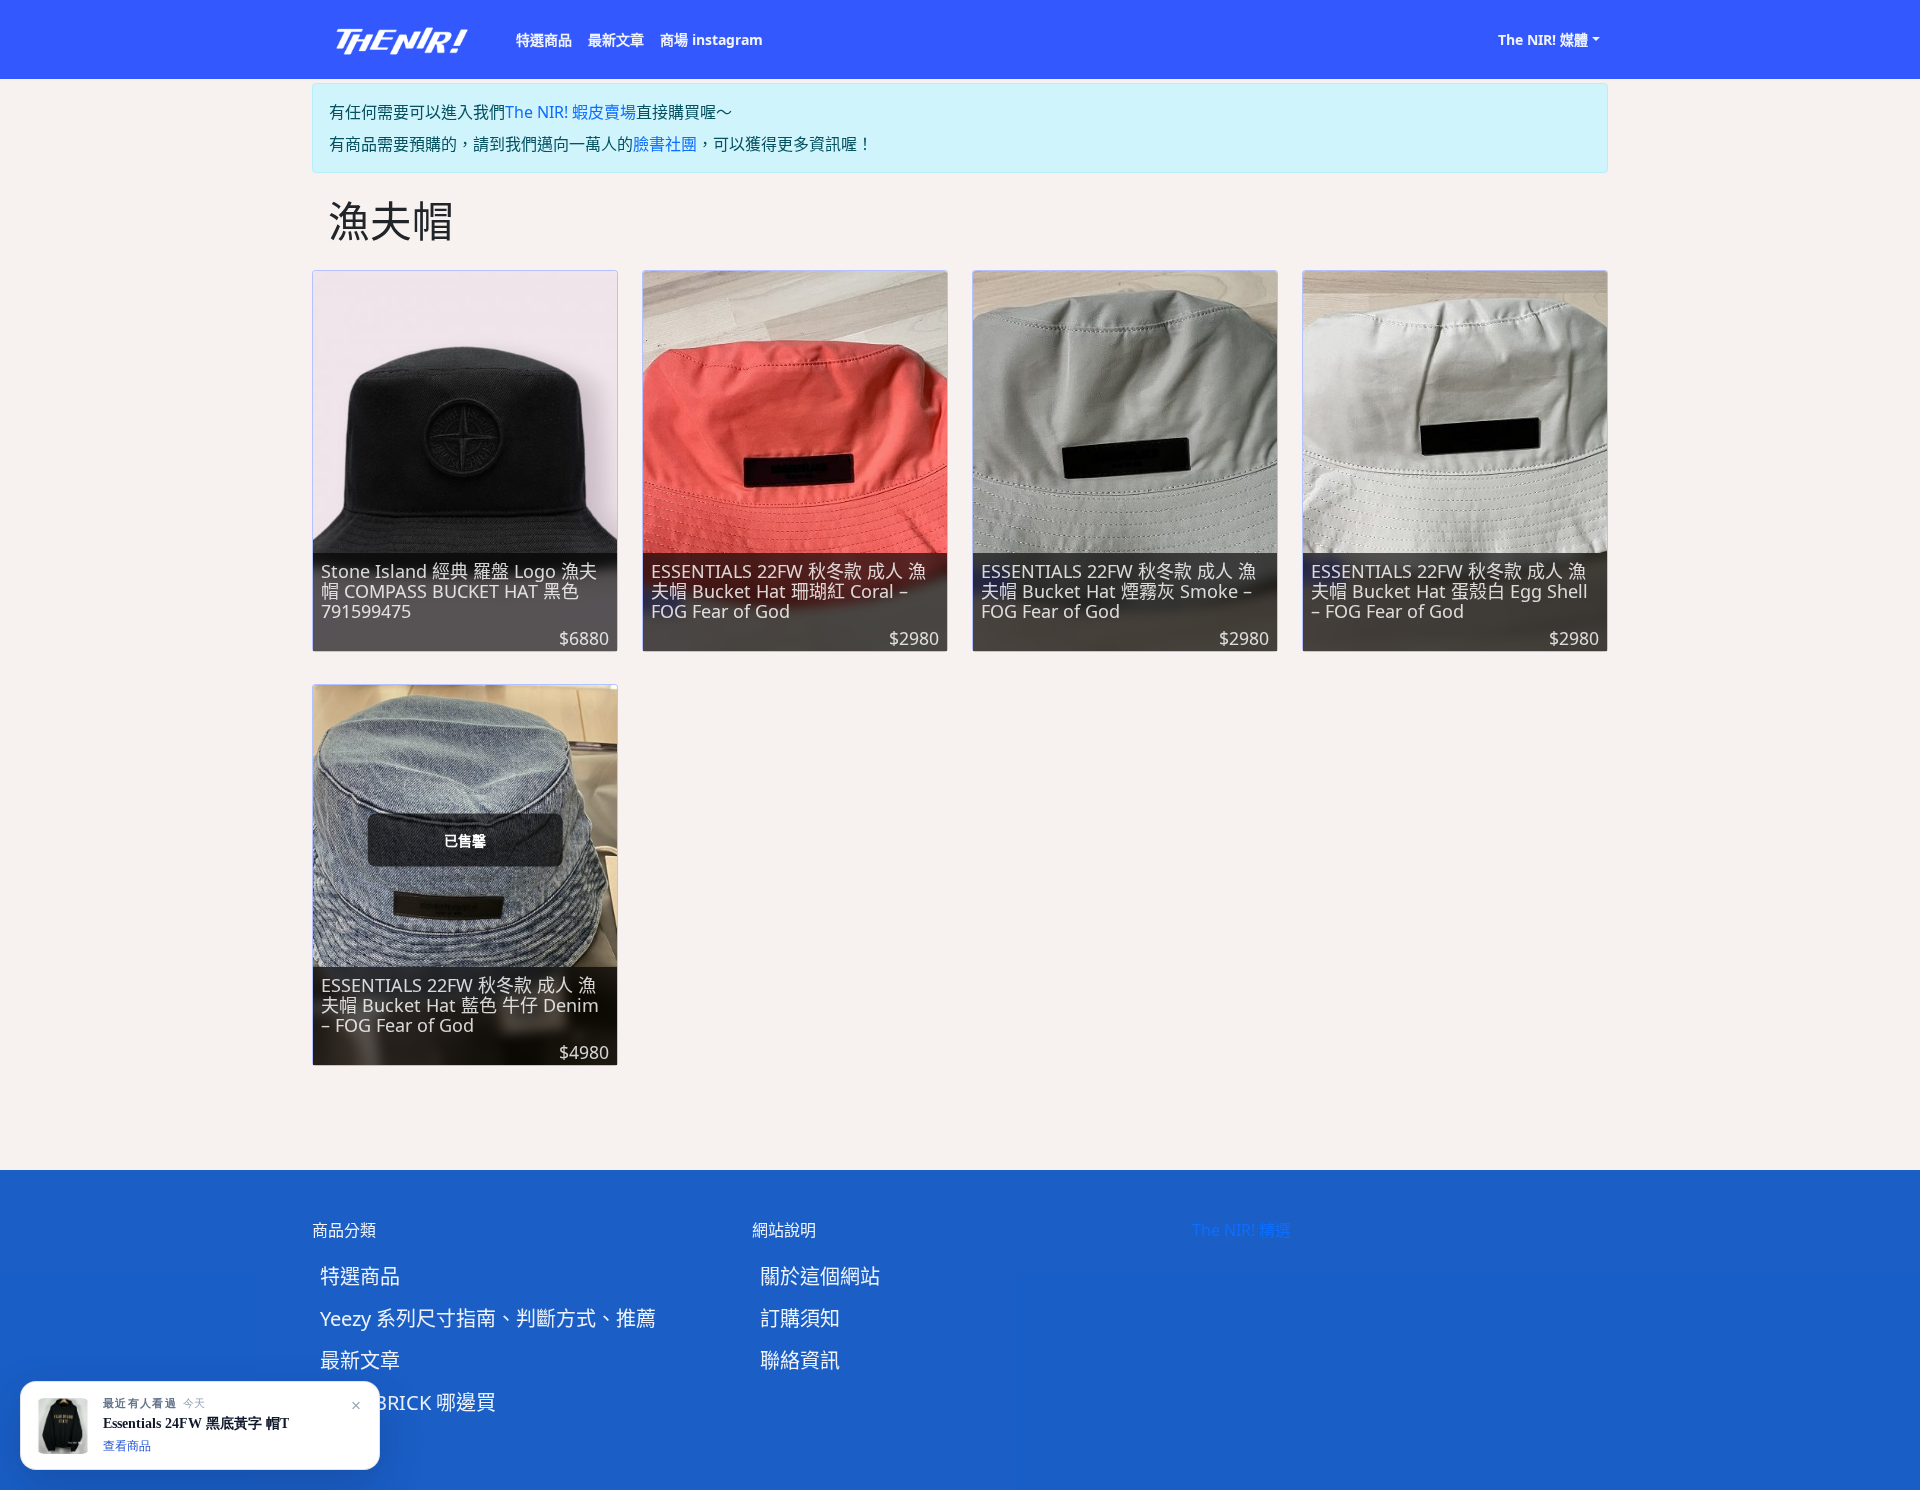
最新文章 (616, 39)
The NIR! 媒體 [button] (1543, 39)
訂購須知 (800, 1318)
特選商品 (544, 39)
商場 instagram (711, 39)
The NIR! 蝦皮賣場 (570, 112)
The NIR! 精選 (1241, 1230)
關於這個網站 (820, 1276)
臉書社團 (665, 144)
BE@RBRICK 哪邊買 (408, 1402)
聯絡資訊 (800, 1360)
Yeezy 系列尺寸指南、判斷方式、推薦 (488, 1318)
